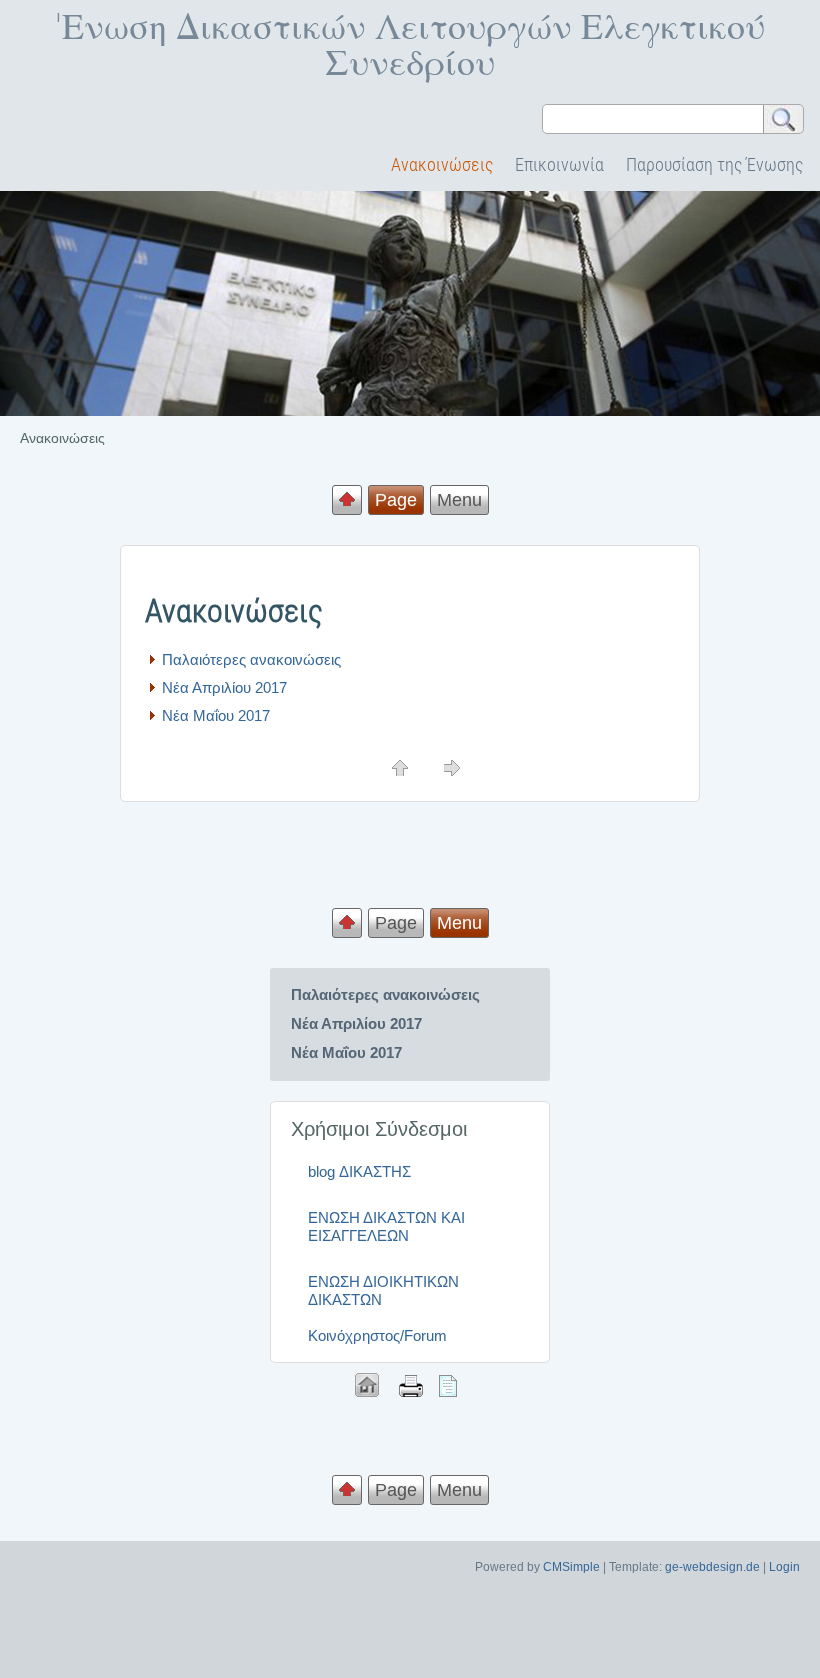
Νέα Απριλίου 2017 (224, 687)
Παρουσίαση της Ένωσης (714, 164)
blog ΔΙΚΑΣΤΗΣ (359, 1171)
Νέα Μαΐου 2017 (216, 715)
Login (784, 1567)
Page (396, 923)
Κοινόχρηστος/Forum (377, 1335)
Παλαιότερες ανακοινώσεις (251, 659)
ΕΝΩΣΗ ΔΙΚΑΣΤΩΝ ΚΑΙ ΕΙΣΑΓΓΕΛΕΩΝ (386, 1226)
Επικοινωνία (559, 164)
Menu (459, 500)
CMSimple (571, 1567)
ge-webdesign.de (712, 1567)
